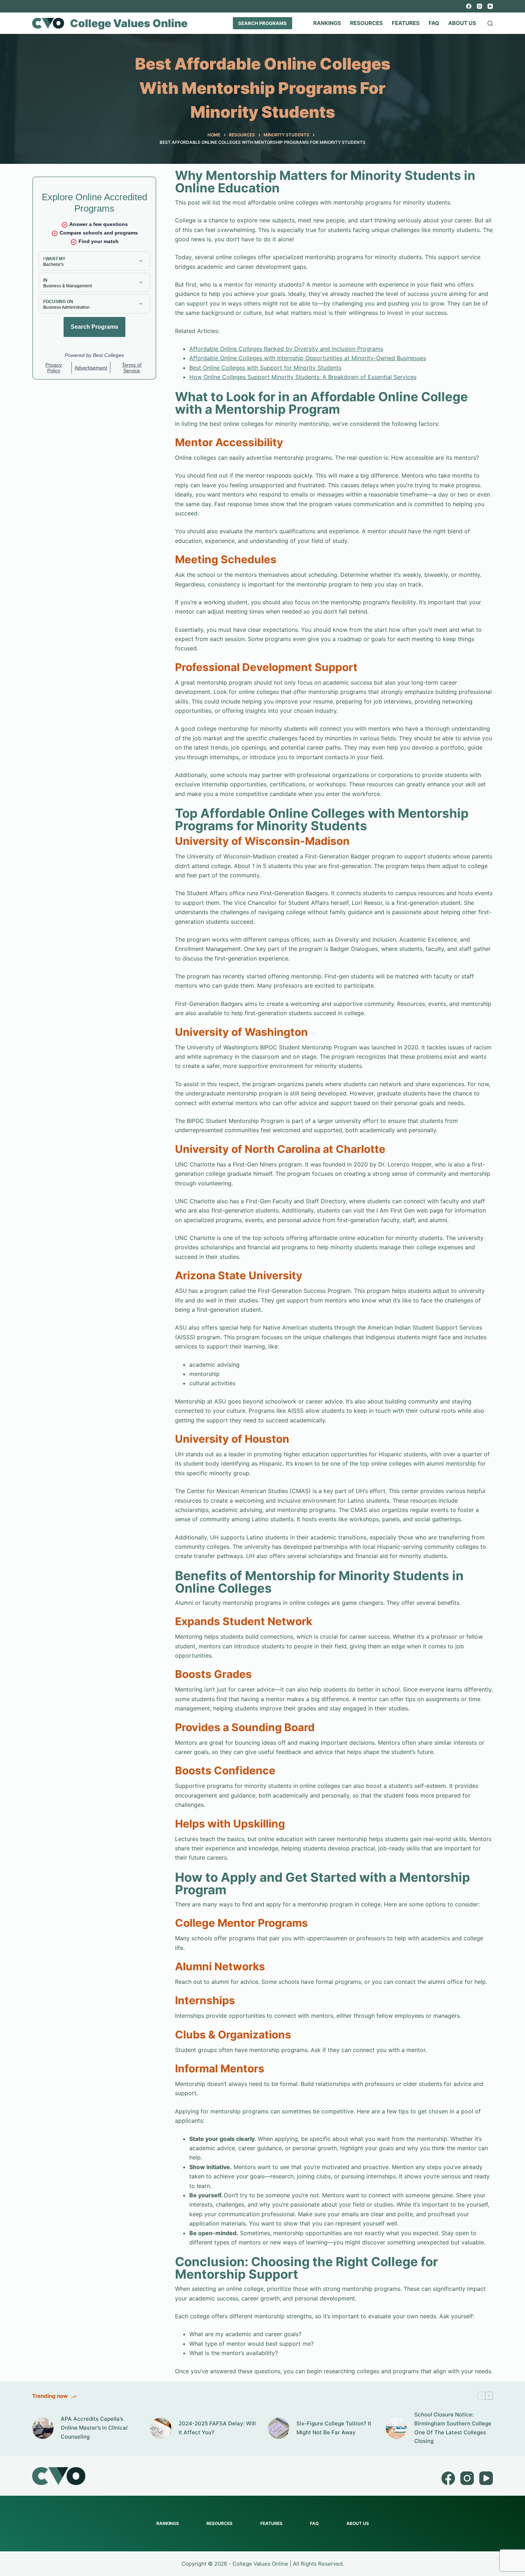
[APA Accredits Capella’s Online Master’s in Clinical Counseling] (43, 2428)
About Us (462, 23)
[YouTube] (490, 6)
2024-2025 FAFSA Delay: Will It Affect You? (217, 2428)
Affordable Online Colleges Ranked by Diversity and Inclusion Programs (286, 349)
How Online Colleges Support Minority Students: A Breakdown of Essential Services (303, 377)
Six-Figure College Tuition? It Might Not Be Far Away (334, 2428)
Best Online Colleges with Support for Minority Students (265, 368)
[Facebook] (469, 6)
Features (406, 23)
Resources (366, 23)
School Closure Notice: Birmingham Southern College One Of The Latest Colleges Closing (453, 2428)
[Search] (490, 23)
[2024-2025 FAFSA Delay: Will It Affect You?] (161, 2428)
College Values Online (129, 23)
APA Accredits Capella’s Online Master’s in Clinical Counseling (94, 2428)
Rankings (327, 23)
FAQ (434, 23)
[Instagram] (479, 6)
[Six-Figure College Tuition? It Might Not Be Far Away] (279, 2428)
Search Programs (262, 23)
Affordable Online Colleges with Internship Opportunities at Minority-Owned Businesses (308, 358)
